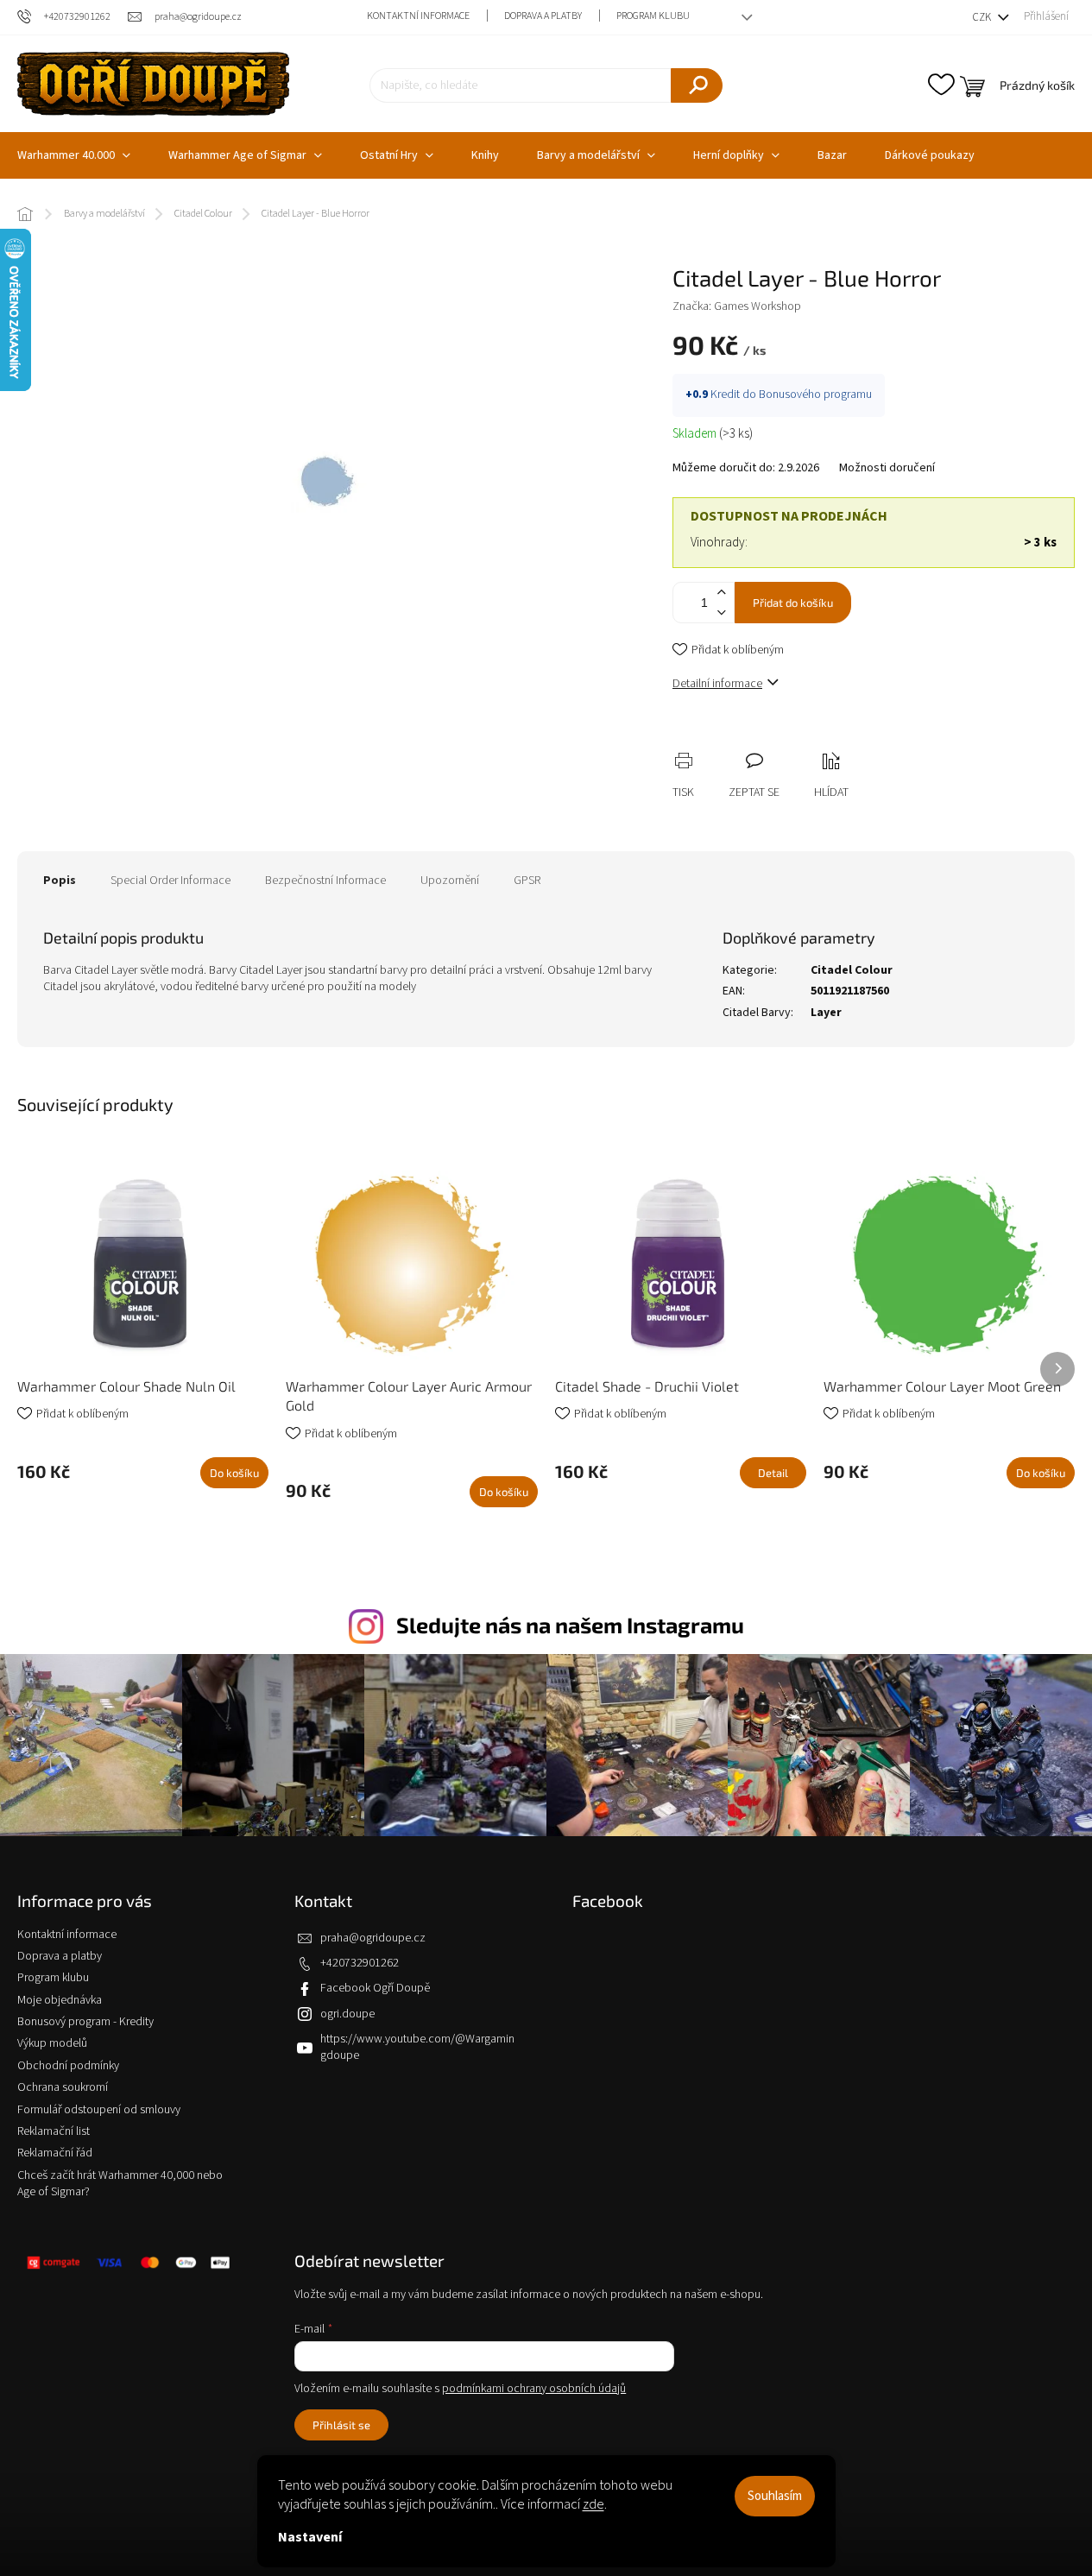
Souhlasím (775, 2496)
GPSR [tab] (527, 881)
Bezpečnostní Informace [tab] (325, 881)
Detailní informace (717, 684)
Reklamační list (54, 2131)
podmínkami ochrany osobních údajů (534, 2389)
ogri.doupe (347, 2014)
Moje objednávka (60, 2000)
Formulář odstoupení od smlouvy (99, 2110)
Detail (773, 1473)
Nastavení (310, 2537)
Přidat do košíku (793, 603)
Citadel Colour (852, 970)
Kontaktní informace (418, 16)
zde (593, 2504)
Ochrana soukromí (63, 2087)
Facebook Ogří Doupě (375, 1988)
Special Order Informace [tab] (170, 881)
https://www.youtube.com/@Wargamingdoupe (417, 2047)
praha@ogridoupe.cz (373, 1938)
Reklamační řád (55, 2153)
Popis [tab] (60, 881)
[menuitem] (245, 155)
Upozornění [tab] (450, 881)
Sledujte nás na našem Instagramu (570, 1625)
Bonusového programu (815, 395)
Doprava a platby (543, 16)
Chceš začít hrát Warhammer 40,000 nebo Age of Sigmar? (120, 2184)
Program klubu (653, 16)
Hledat (697, 85)
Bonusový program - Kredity (85, 2022)
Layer (826, 1013)
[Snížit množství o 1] (721, 612)
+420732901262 (360, 1963)
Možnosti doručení (887, 468)
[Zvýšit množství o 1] (721, 593)
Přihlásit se (341, 2425)
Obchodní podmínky (68, 2066)
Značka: (737, 306)
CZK (983, 17)
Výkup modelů (52, 2043)
